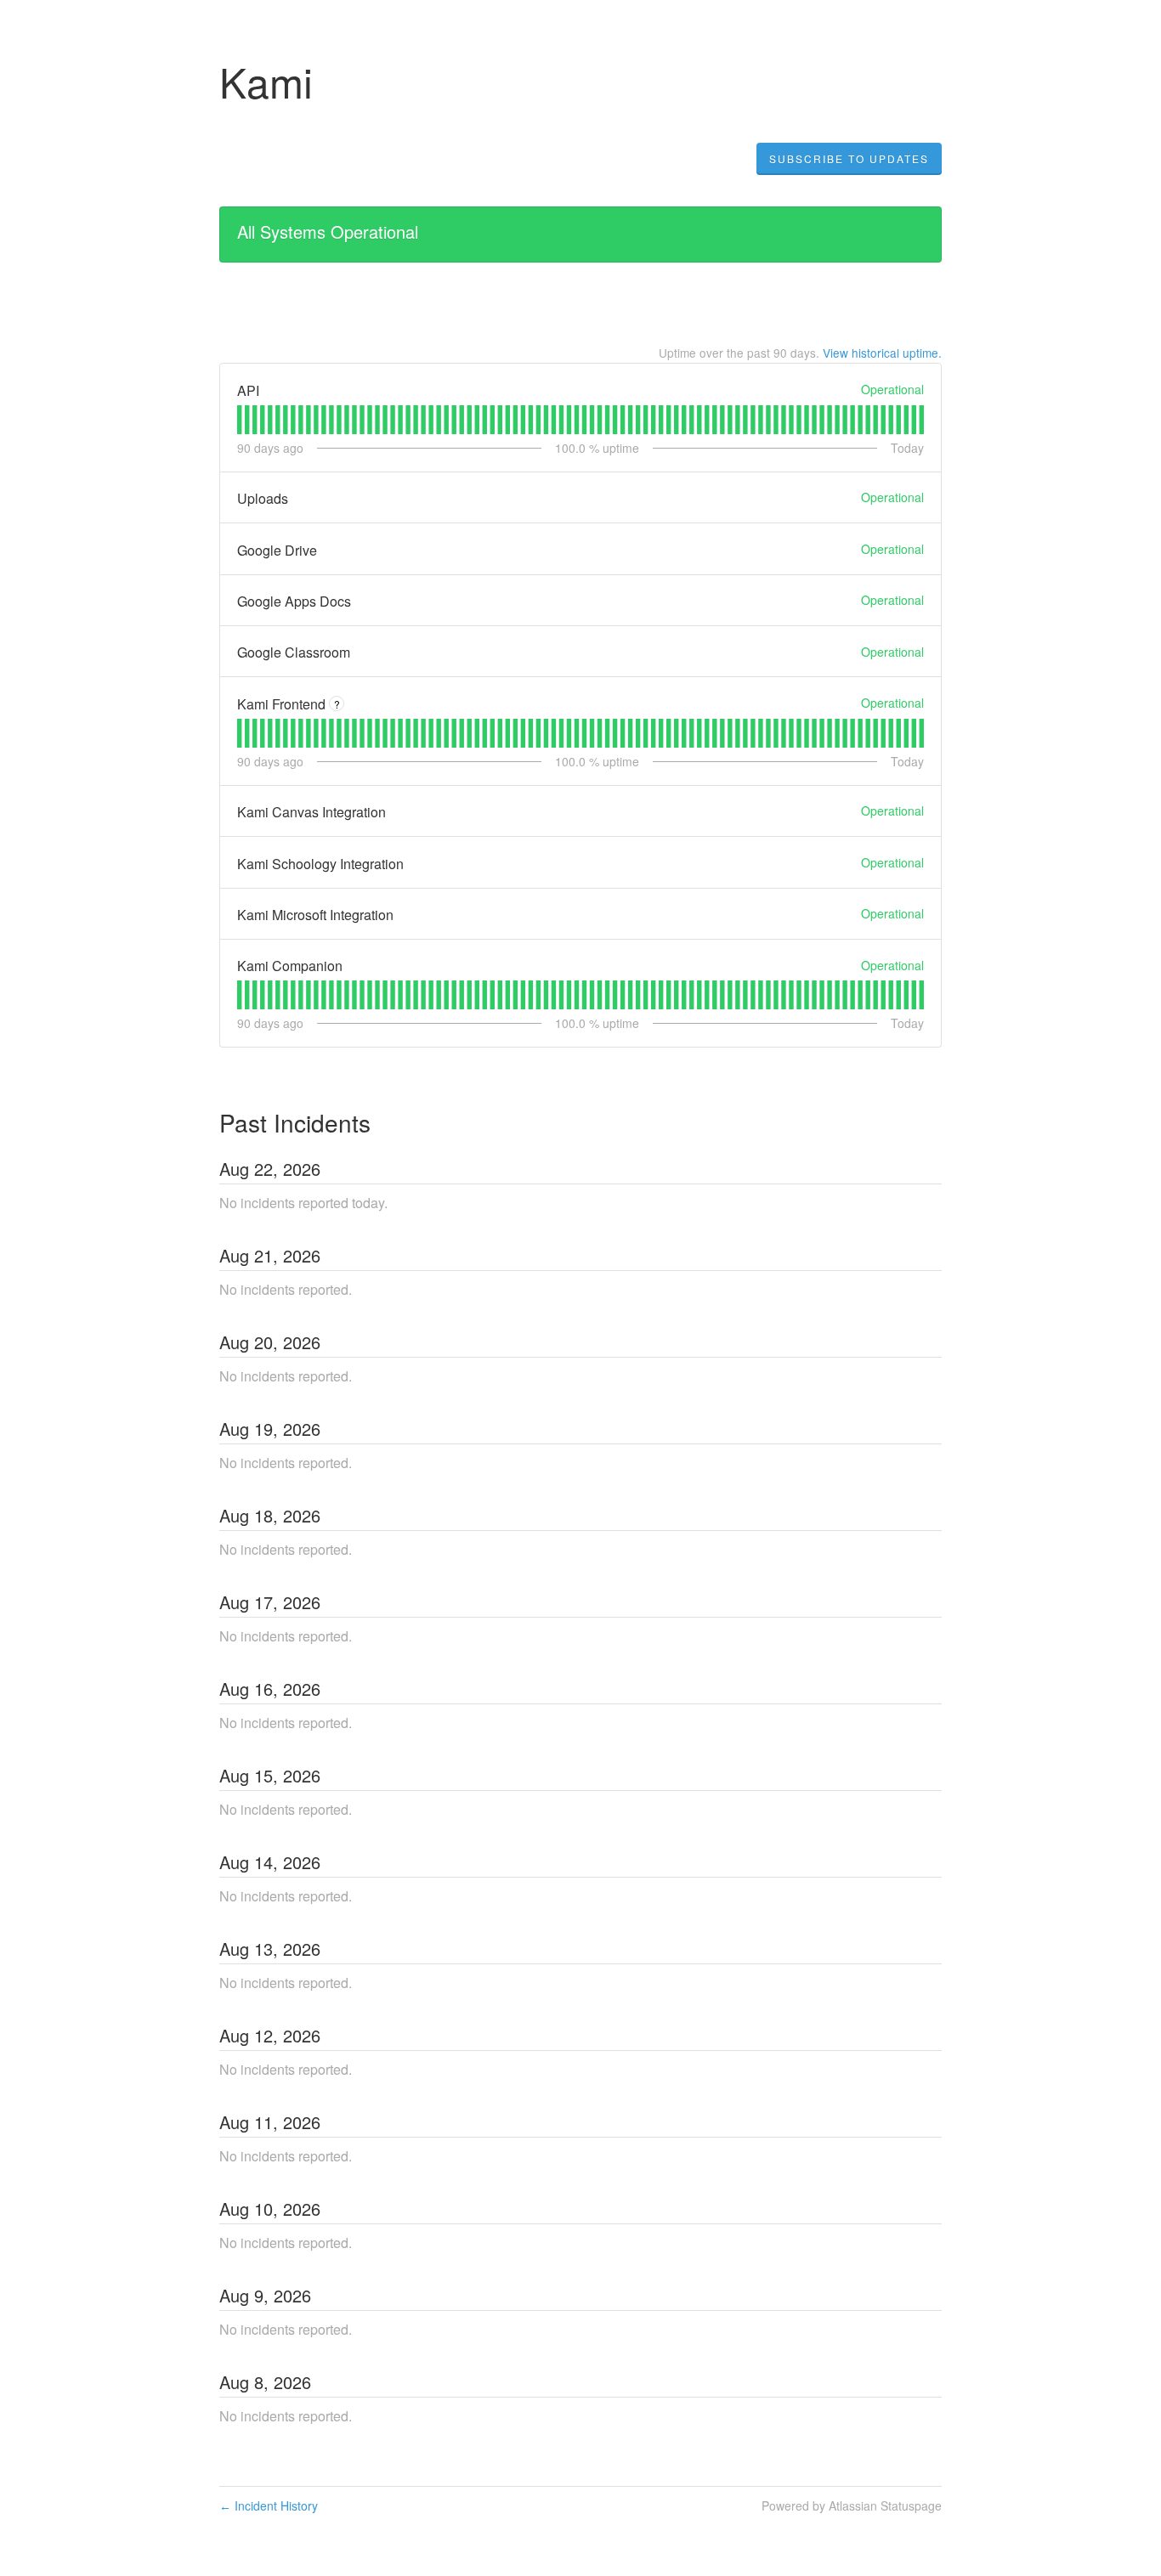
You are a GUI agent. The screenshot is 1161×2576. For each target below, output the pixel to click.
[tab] (239, 420)
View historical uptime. (882, 353)
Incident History (269, 2505)
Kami (266, 81)
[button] (849, 159)
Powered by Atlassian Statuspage (852, 2505)
